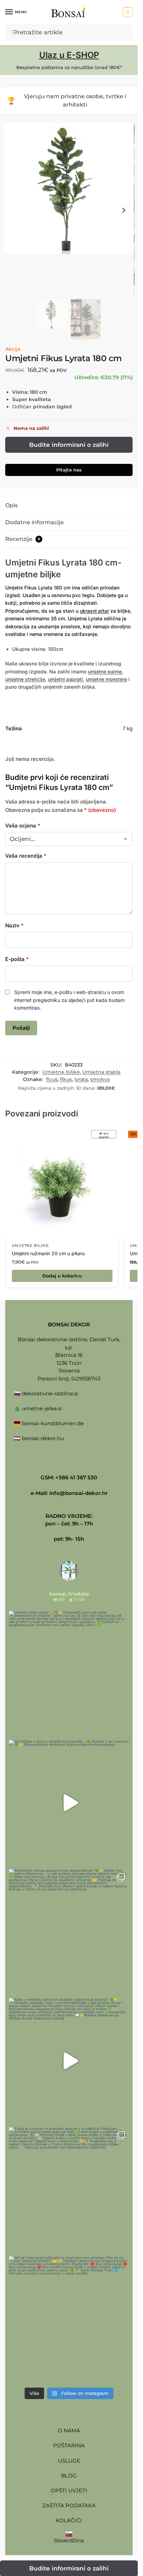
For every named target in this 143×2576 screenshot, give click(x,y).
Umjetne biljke (61, 1072)
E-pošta (17, 959)
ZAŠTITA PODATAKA (69, 2505)
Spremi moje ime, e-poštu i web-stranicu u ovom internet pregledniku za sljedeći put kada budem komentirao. (69, 1000)
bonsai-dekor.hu (43, 1438)
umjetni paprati (65, 679)
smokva (100, 1079)
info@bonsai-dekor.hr (78, 1493)
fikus (66, 1079)
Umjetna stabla (101, 1072)
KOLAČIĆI (69, 2520)
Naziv (14, 925)
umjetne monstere (106, 679)
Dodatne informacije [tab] (35, 522)
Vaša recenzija (26, 856)
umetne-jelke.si (42, 1408)
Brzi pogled (104, 1135)
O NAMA (69, 2430)
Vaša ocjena (23, 826)
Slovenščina (69, 2540)
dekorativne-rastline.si (50, 1393)
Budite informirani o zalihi (69, 445)
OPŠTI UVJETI (69, 2490)
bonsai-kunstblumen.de (53, 1423)
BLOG (69, 2476)
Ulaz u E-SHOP (69, 55)
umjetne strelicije (25, 679)
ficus (52, 1079)
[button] (127, 12)
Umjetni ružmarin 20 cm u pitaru (48, 1253)
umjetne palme (105, 671)
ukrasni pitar (94, 611)
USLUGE (69, 2461)
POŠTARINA (69, 2445)
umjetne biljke (33, 574)
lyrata (81, 1079)
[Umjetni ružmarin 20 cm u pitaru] (62, 1183)
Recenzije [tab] (23, 539)
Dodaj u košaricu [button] (62, 1276)
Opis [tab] (11, 505)
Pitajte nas (69, 470)
